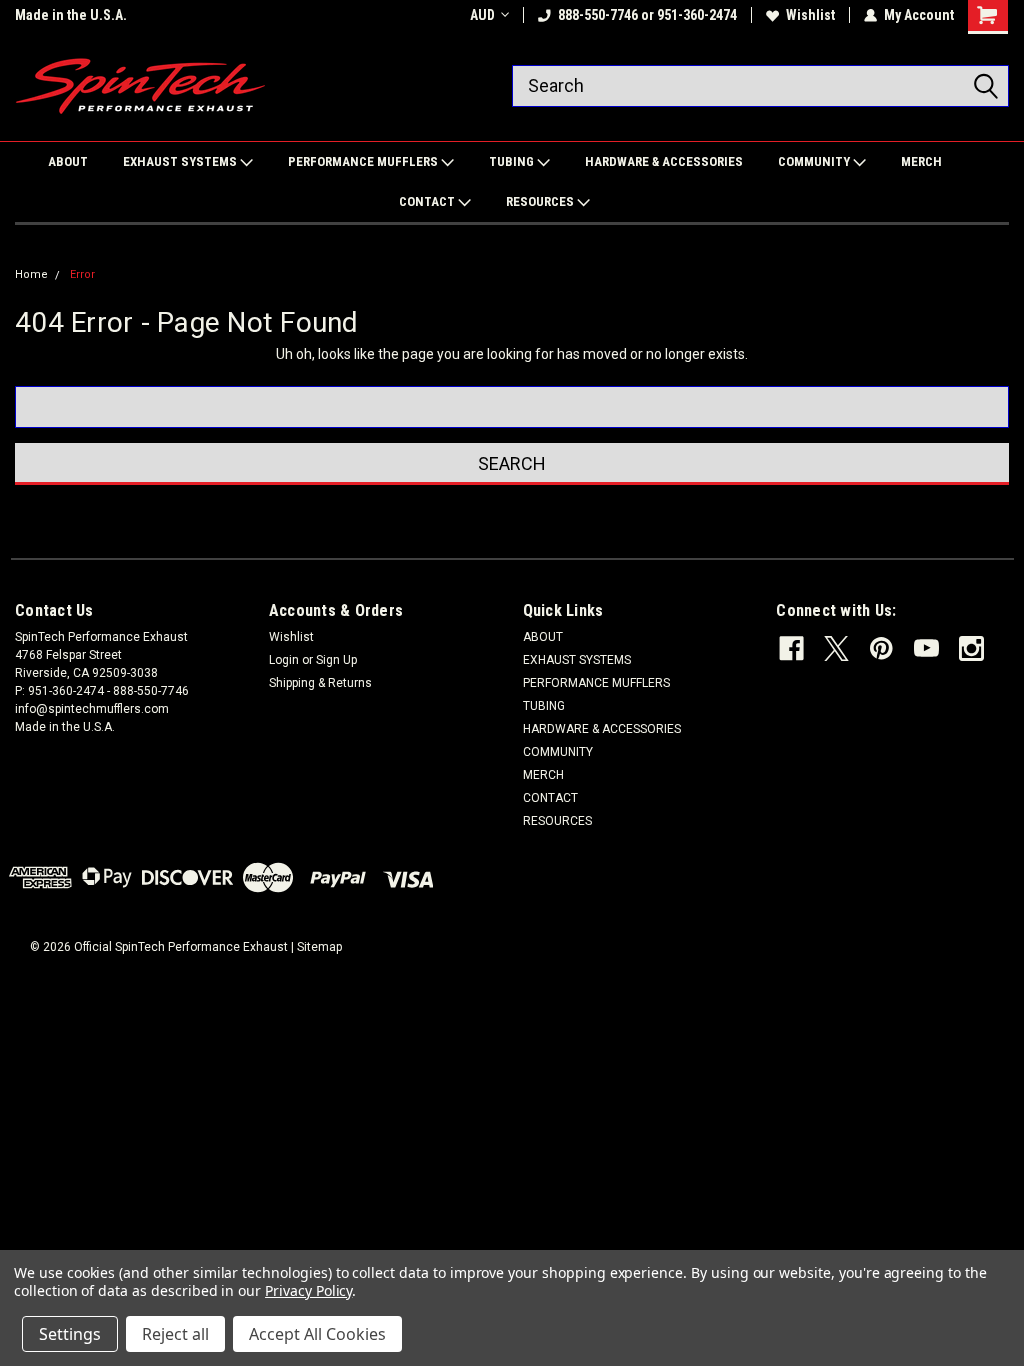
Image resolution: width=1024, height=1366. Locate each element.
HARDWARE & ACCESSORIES (664, 161)
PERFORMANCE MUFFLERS (364, 161)
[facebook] (791, 648)
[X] (836, 648)
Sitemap (319, 947)
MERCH (921, 161)
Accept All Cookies (317, 1334)
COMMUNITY (815, 161)
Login (284, 660)
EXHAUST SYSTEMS (181, 161)
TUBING (513, 161)
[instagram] (971, 648)
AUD (482, 15)
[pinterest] (881, 648)
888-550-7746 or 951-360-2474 (647, 15)
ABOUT (68, 161)
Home (31, 274)
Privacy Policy (308, 1290)
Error (82, 274)
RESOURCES (541, 201)
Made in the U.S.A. (71, 15)
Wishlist (810, 15)
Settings (70, 1334)
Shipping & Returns (320, 683)
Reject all (175, 1334)
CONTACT (428, 201)
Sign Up (336, 660)
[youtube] (926, 648)
